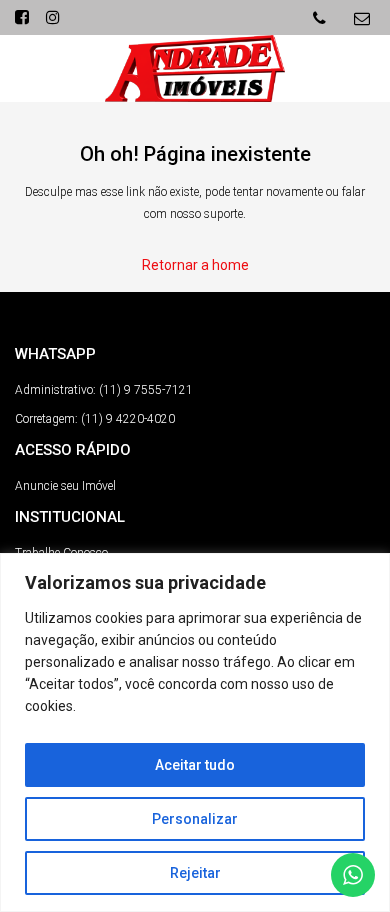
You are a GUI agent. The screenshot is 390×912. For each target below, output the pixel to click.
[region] (195, 732)
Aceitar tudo (195, 765)
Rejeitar (195, 873)
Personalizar (195, 819)
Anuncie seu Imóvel (65, 486)
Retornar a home (195, 265)
